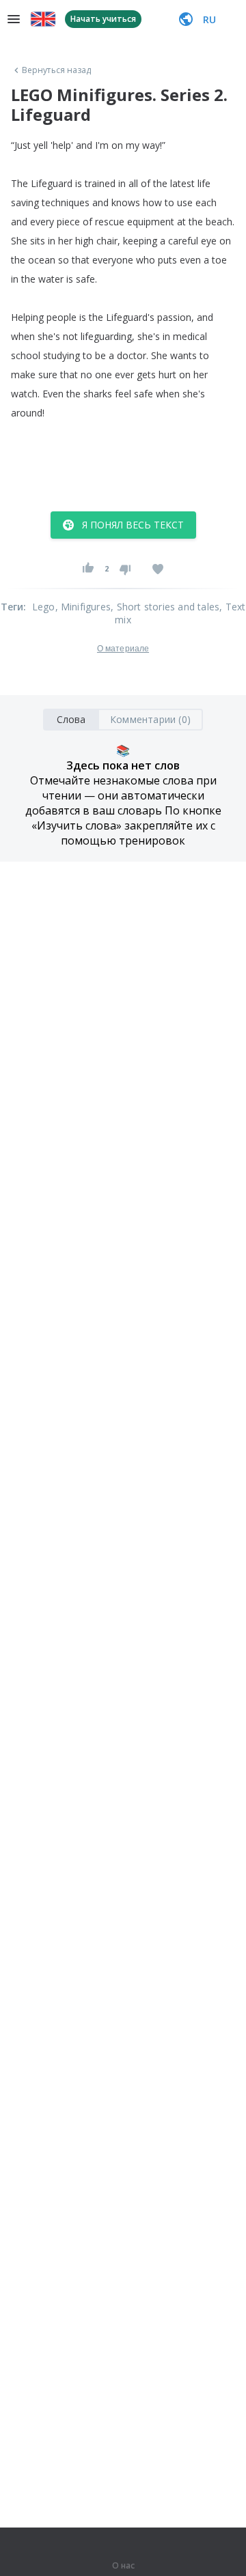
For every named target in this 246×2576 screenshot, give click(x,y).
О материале (123, 649)
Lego (44, 607)
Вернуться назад (57, 70)
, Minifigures (83, 607)
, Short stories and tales (165, 607)
